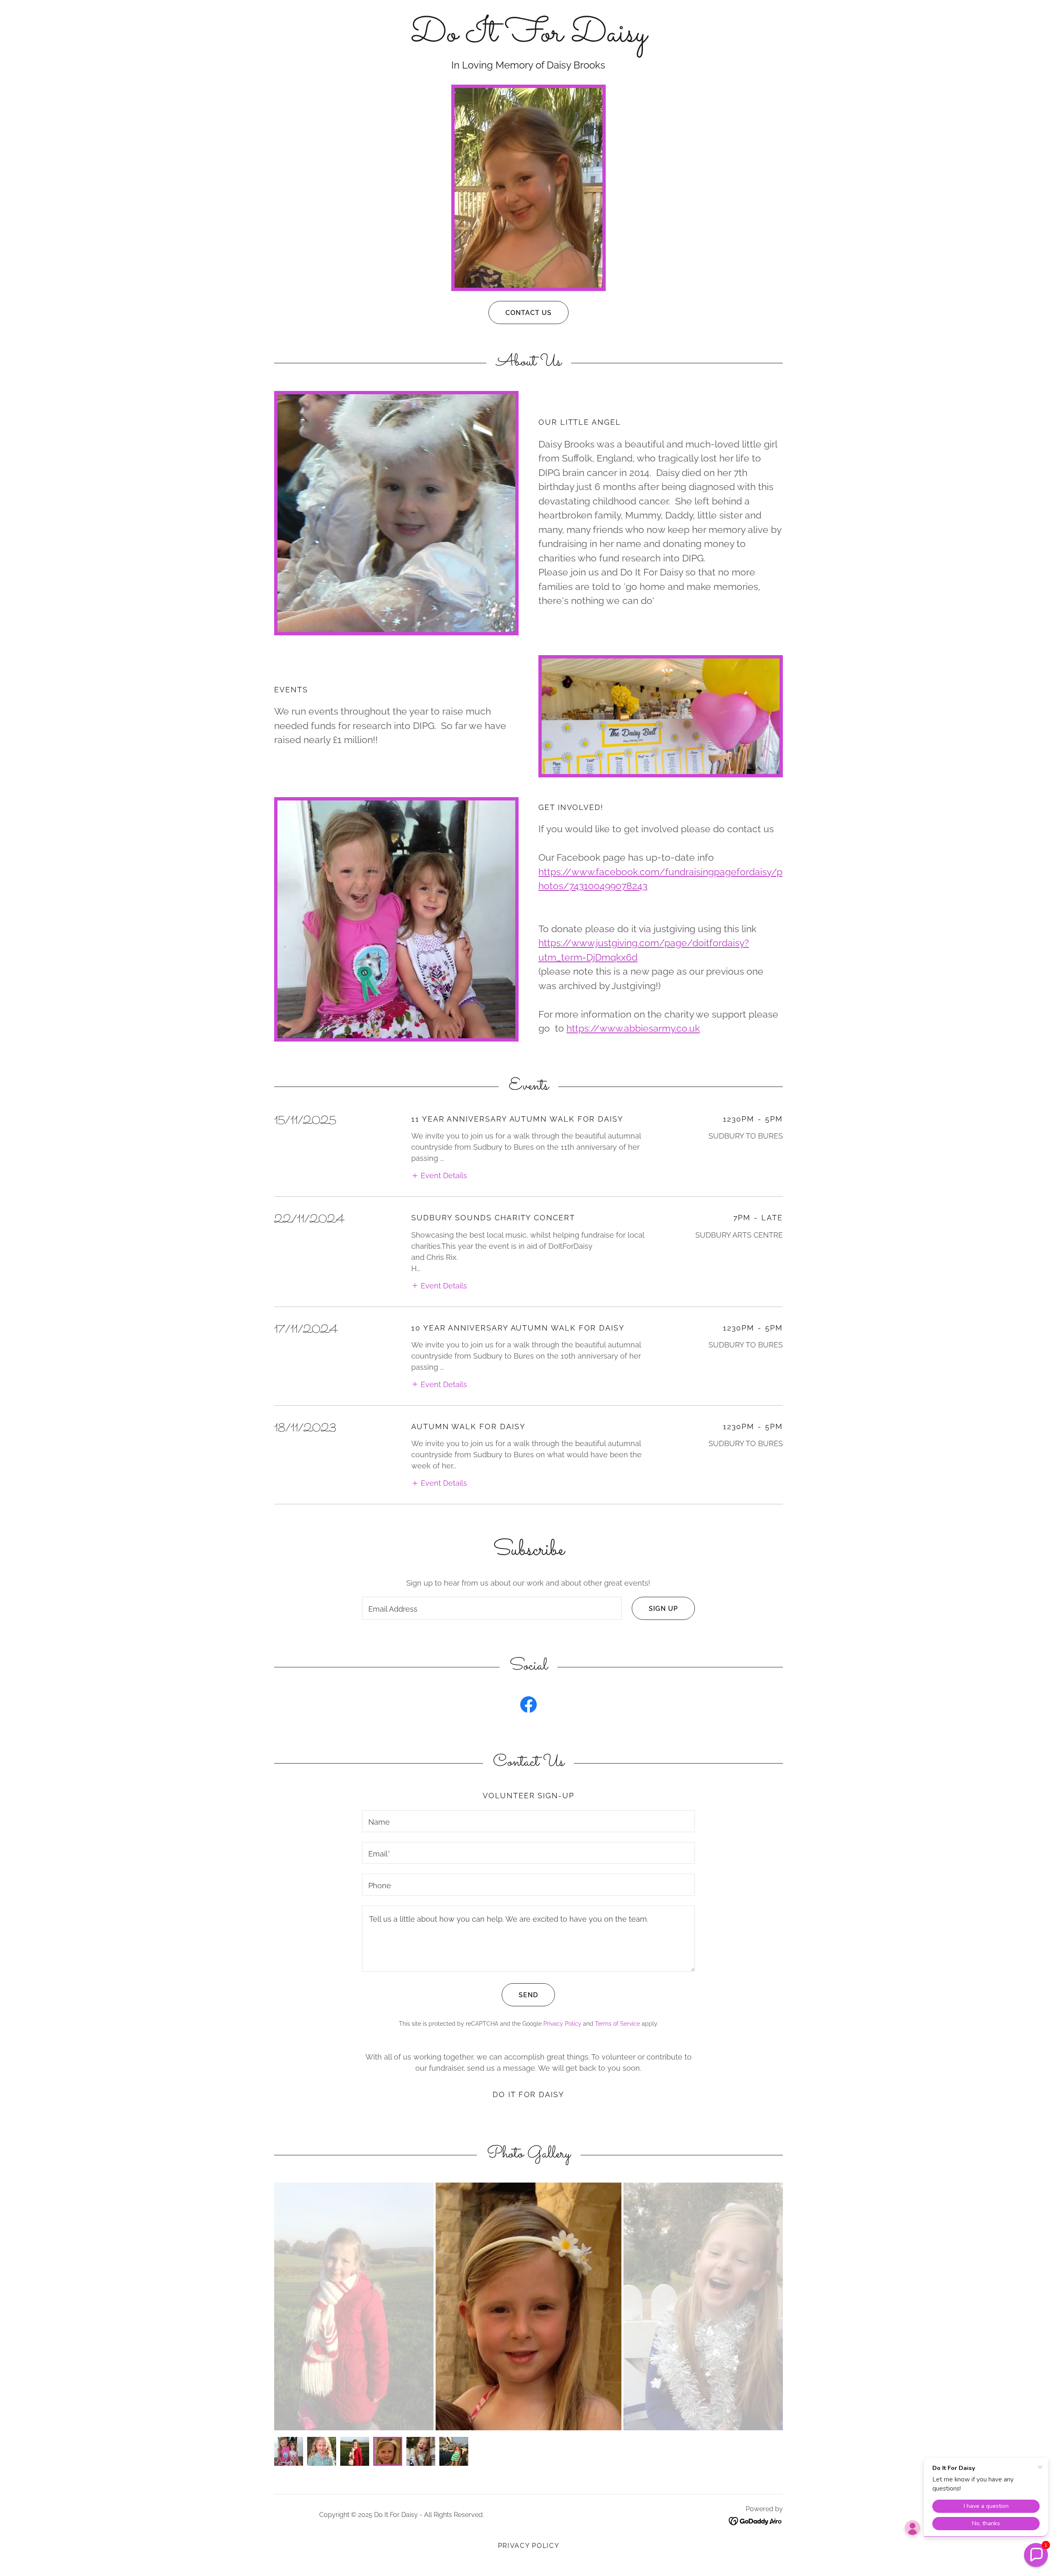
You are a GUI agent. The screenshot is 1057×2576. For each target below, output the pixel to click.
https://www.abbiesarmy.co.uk (633, 1028)
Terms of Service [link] (617, 2024)
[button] (439, 1175)
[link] (528, 39)
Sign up (663, 1609)
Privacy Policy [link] (562, 2024)
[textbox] (492, 1608)
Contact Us (528, 313)
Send (528, 1995)
